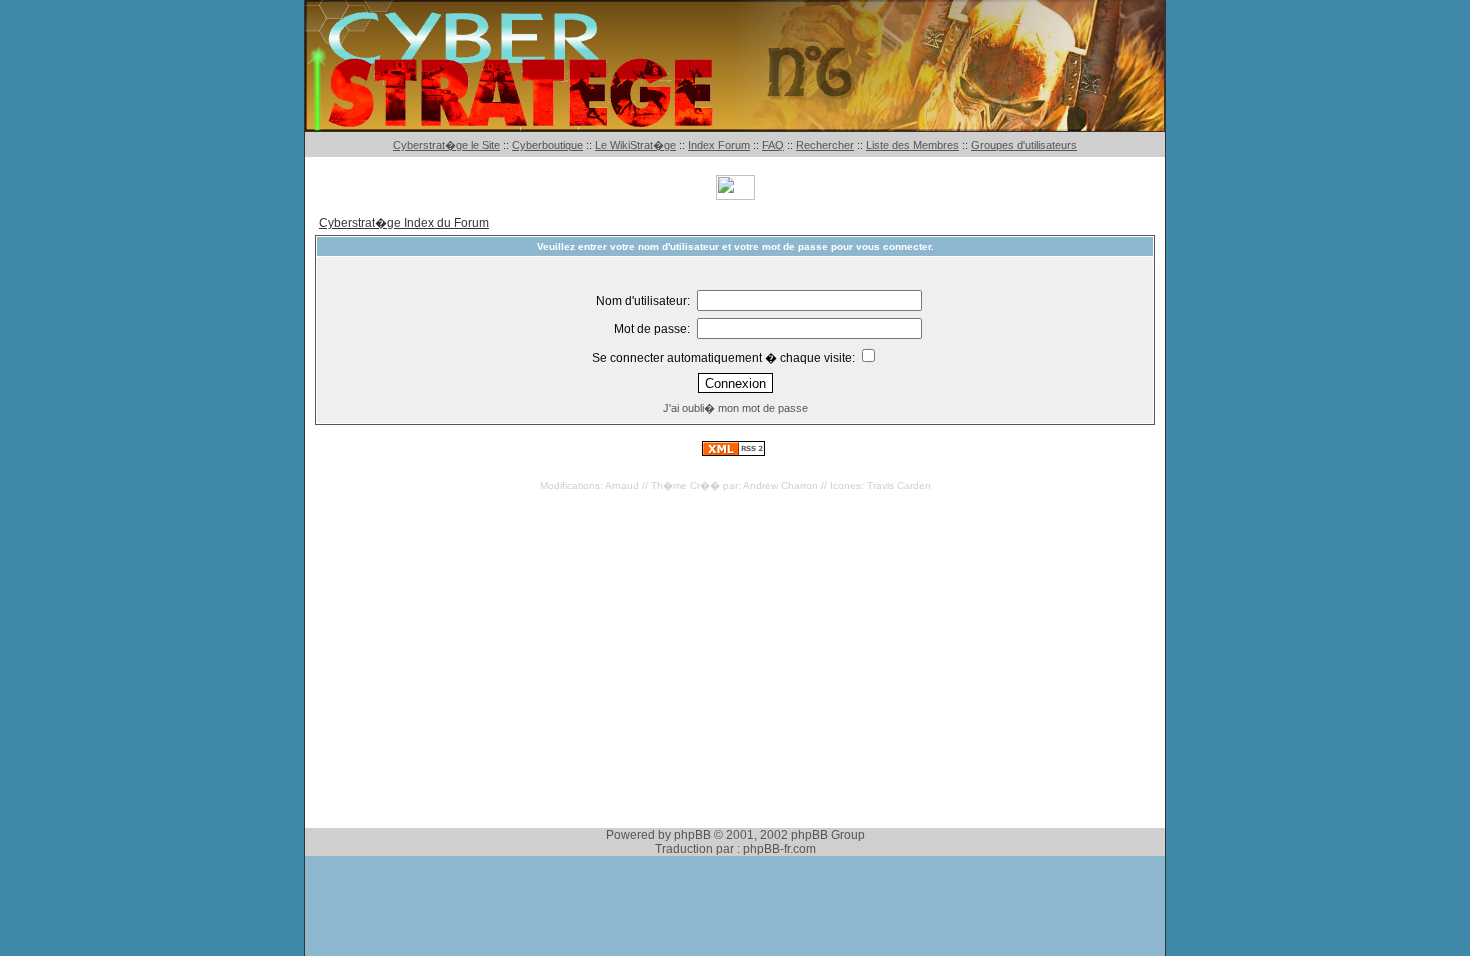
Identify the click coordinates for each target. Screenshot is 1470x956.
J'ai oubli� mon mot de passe (735, 408)
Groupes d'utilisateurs (1024, 145)
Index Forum (719, 145)
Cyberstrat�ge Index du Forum (404, 223)
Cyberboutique (547, 145)
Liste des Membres (912, 145)
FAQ (773, 145)
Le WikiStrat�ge (635, 145)
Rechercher (825, 145)
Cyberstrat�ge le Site (446, 145)
